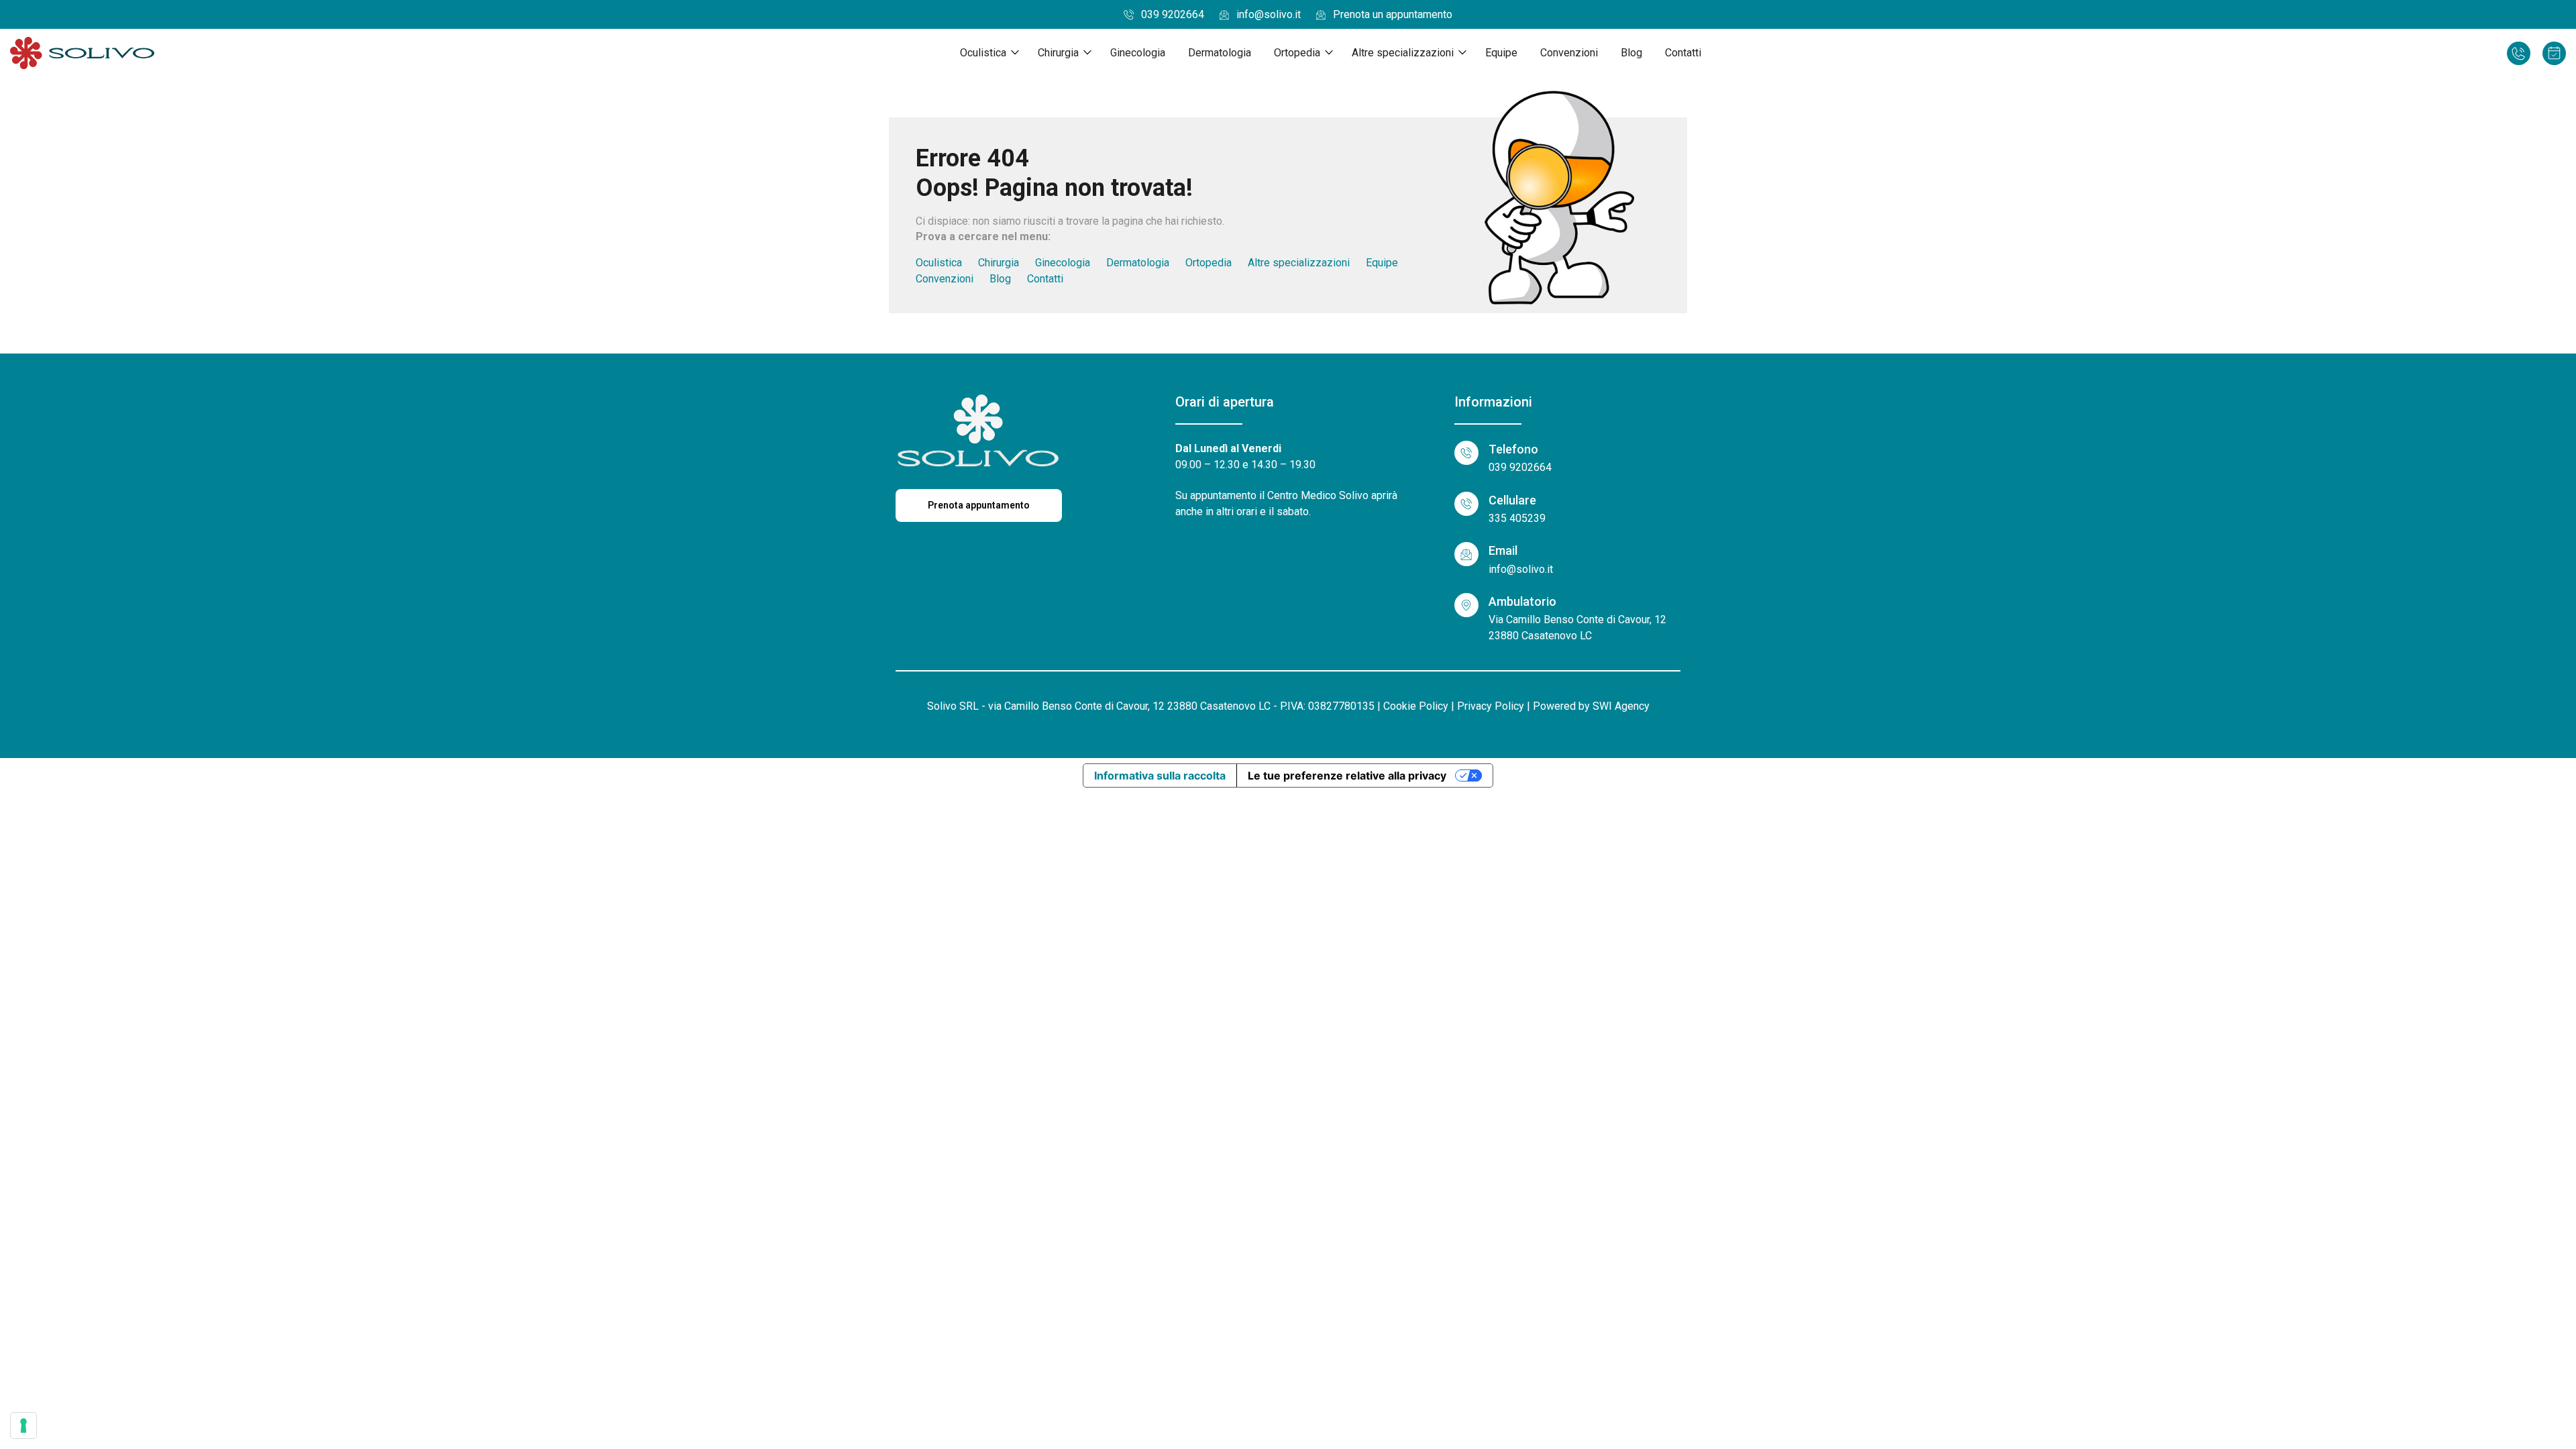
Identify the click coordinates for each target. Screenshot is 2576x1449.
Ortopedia (1297, 53)
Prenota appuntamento (979, 505)
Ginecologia (1138, 53)
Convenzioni (1569, 53)
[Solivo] (82, 53)
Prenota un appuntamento (1393, 14)
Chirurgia (1058, 53)
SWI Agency (1621, 706)
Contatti (1683, 53)
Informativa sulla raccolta (1160, 775)
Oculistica (983, 53)
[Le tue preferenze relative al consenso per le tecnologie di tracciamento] (23, 1426)
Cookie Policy (1416, 706)
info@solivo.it (1269, 14)
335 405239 (1517, 518)
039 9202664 (1173, 14)
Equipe (1501, 53)
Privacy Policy (1491, 706)
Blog (1631, 53)
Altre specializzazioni (1403, 53)
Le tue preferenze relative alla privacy (1347, 775)
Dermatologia (1220, 53)
